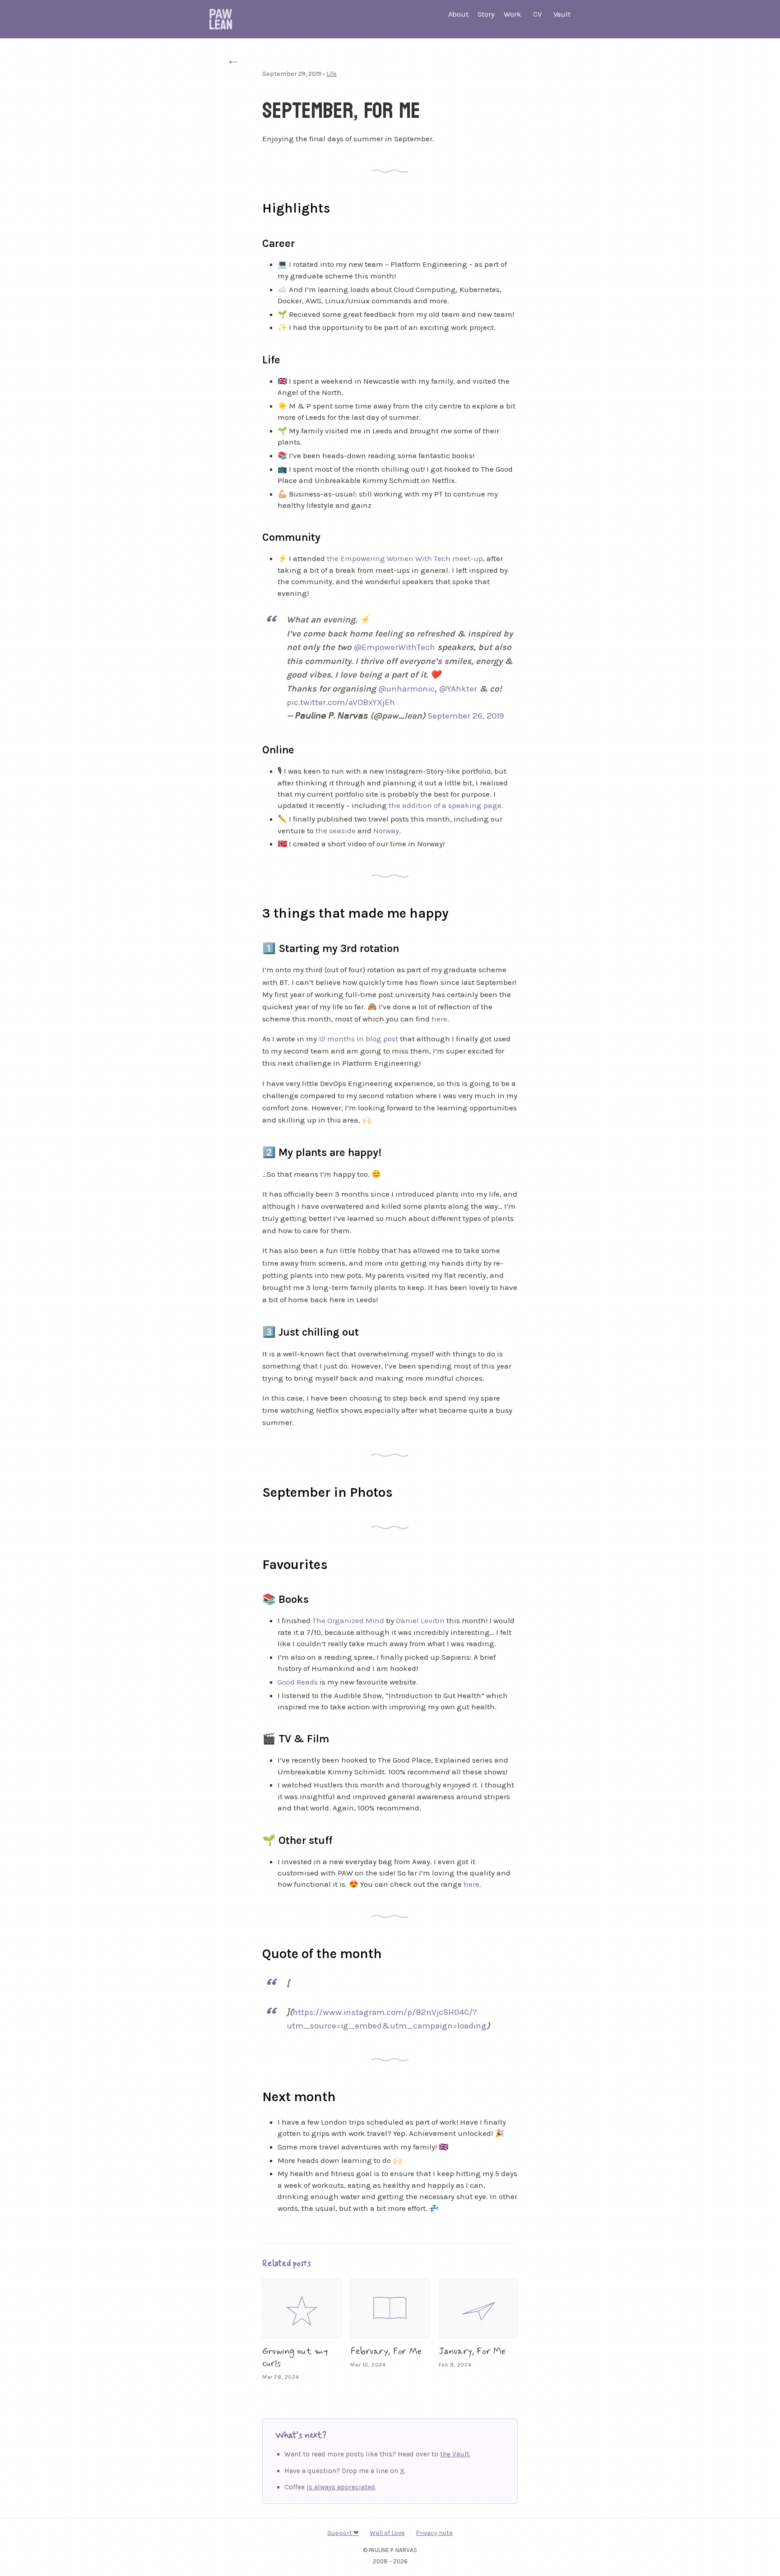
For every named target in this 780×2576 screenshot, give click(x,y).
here (439, 1019)
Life (332, 74)
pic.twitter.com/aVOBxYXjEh (341, 702)
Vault (562, 14)
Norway (386, 831)
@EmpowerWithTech (395, 647)
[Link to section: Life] (254, 358)
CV (537, 14)
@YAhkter (458, 689)
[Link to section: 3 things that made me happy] (251, 911)
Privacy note (434, 2533)
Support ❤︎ (343, 2533)
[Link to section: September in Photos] (251, 1490)
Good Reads (298, 1682)
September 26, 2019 (466, 716)
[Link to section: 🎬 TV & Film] (254, 1737)
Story (486, 14)
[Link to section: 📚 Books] (254, 1598)
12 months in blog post (358, 1039)
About (458, 14)
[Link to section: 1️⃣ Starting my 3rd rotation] (254, 947)
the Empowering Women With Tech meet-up (405, 558)
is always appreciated (341, 2487)
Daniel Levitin (420, 1620)
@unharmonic (406, 689)
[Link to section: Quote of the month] (251, 1952)
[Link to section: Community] (254, 536)
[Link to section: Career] (254, 242)
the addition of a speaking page (445, 805)
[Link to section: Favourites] (251, 1563)
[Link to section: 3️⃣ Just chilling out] (254, 1331)
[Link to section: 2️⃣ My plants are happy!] (254, 1151)
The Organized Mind (348, 1620)
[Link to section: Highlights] (251, 206)
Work (512, 14)
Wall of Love (387, 2533)
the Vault (455, 2454)
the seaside (336, 831)
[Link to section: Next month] (251, 2095)
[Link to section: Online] (254, 748)
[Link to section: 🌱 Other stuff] (254, 1839)
